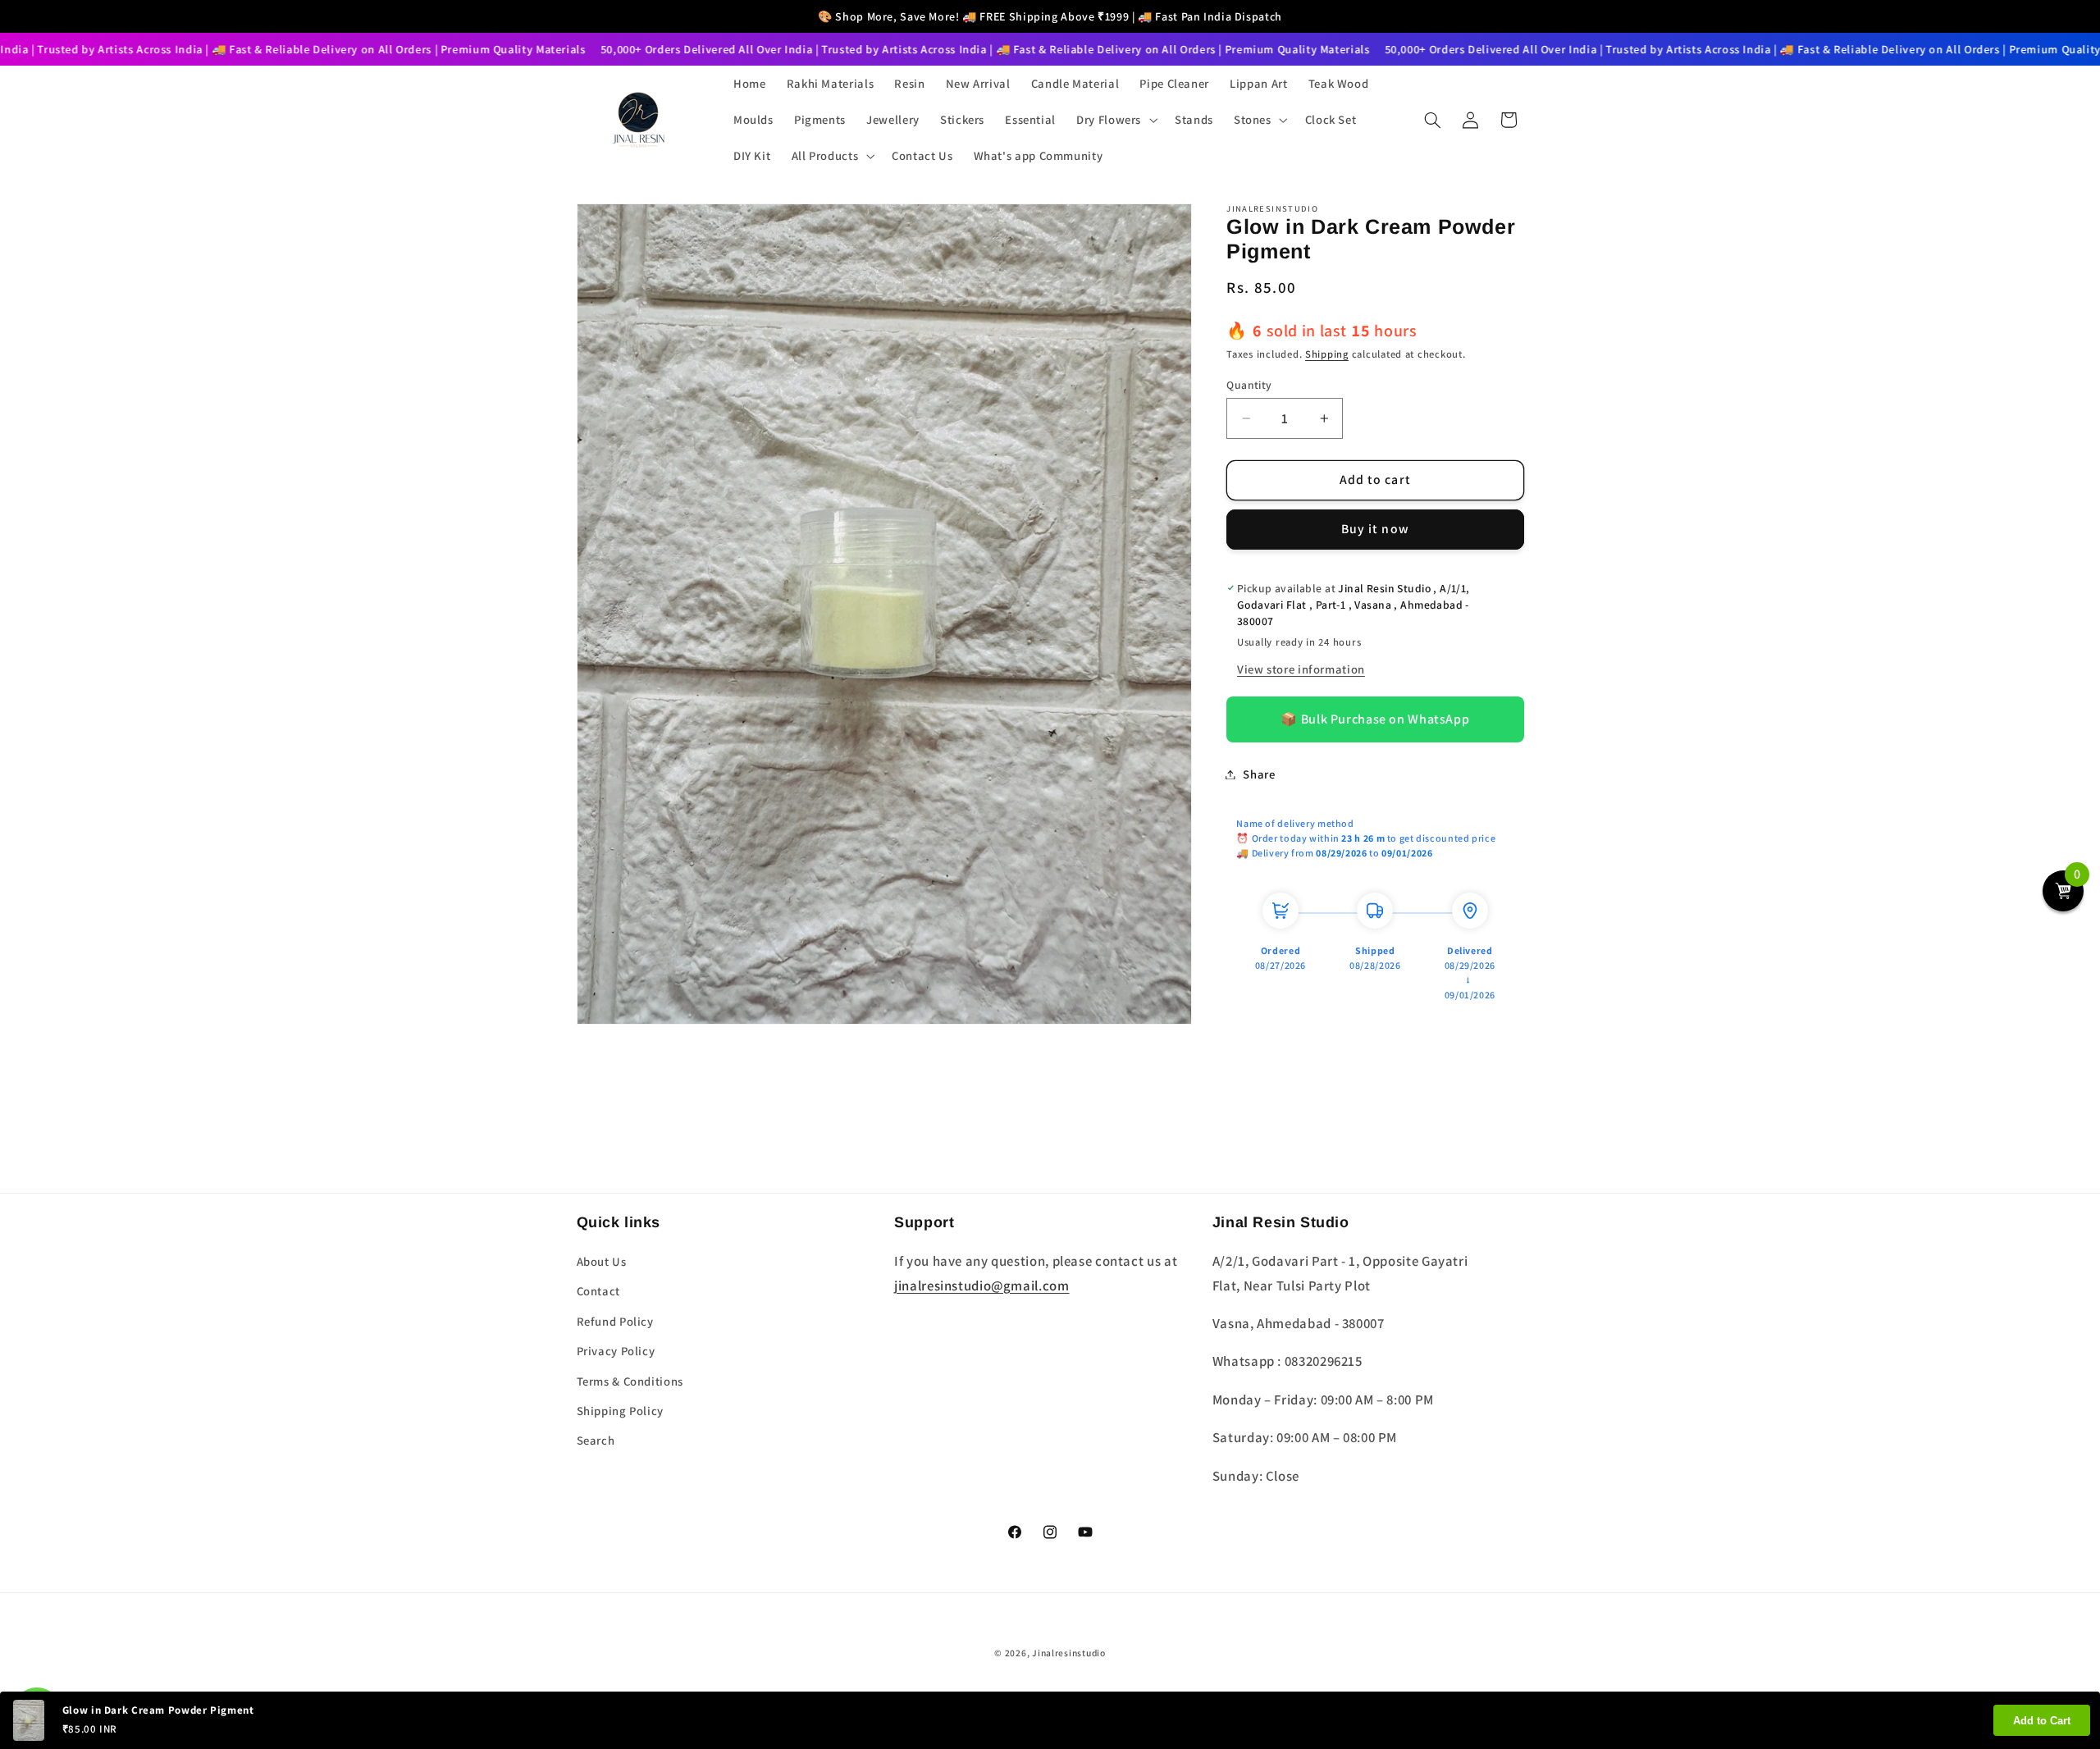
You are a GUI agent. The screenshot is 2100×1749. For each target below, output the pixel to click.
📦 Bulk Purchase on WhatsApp (1375, 719)
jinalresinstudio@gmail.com (982, 1285)
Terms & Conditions (630, 1381)
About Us (602, 1261)
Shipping (1327, 354)
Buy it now (1375, 529)
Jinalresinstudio (1069, 1653)
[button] (1116, 120)
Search (596, 1440)
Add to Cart (2042, 1721)
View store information (1301, 669)
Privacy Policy (616, 1351)
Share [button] (1259, 774)
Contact (598, 1291)
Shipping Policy (620, 1411)
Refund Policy (615, 1321)
